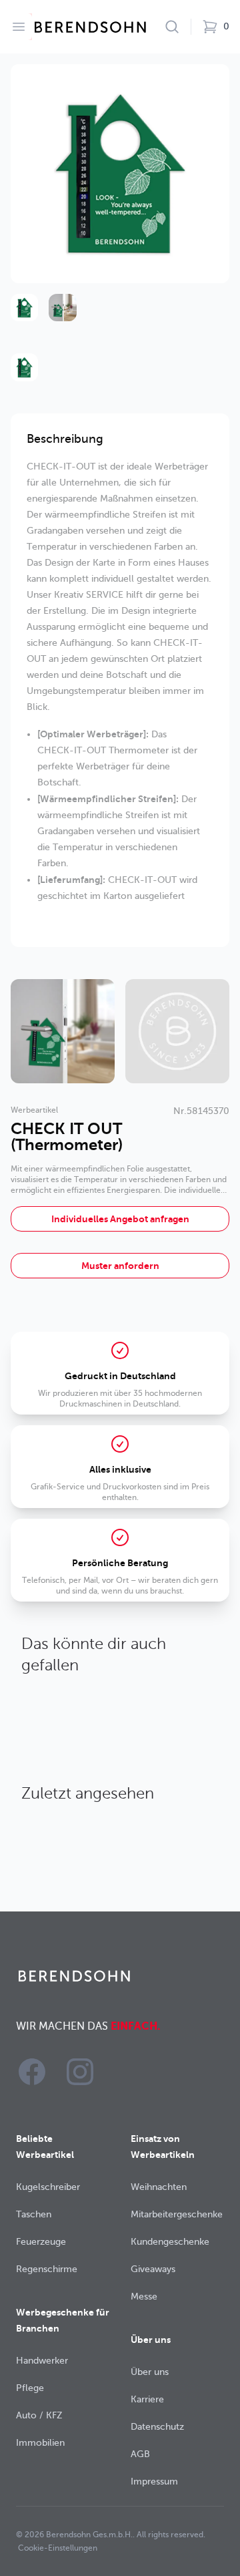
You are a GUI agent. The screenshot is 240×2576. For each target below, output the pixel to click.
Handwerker (42, 2361)
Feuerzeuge (41, 2242)
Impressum (154, 2481)
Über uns (150, 2372)
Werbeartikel (34, 1110)
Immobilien (40, 2443)
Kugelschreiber (48, 2187)
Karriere (147, 2399)
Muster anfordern (120, 1266)
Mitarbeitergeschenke (177, 2214)
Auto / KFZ (39, 2415)
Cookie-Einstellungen (58, 2548)
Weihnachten (159, 2187)
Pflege (30, 2388)
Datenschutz (157, 2427)
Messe (144, 2296)
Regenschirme (47, 2269)
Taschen (34, 2214)
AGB (140, 2454)
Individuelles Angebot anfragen (120, 1219)
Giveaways (153, 2269)
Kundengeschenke (170, 2242)
